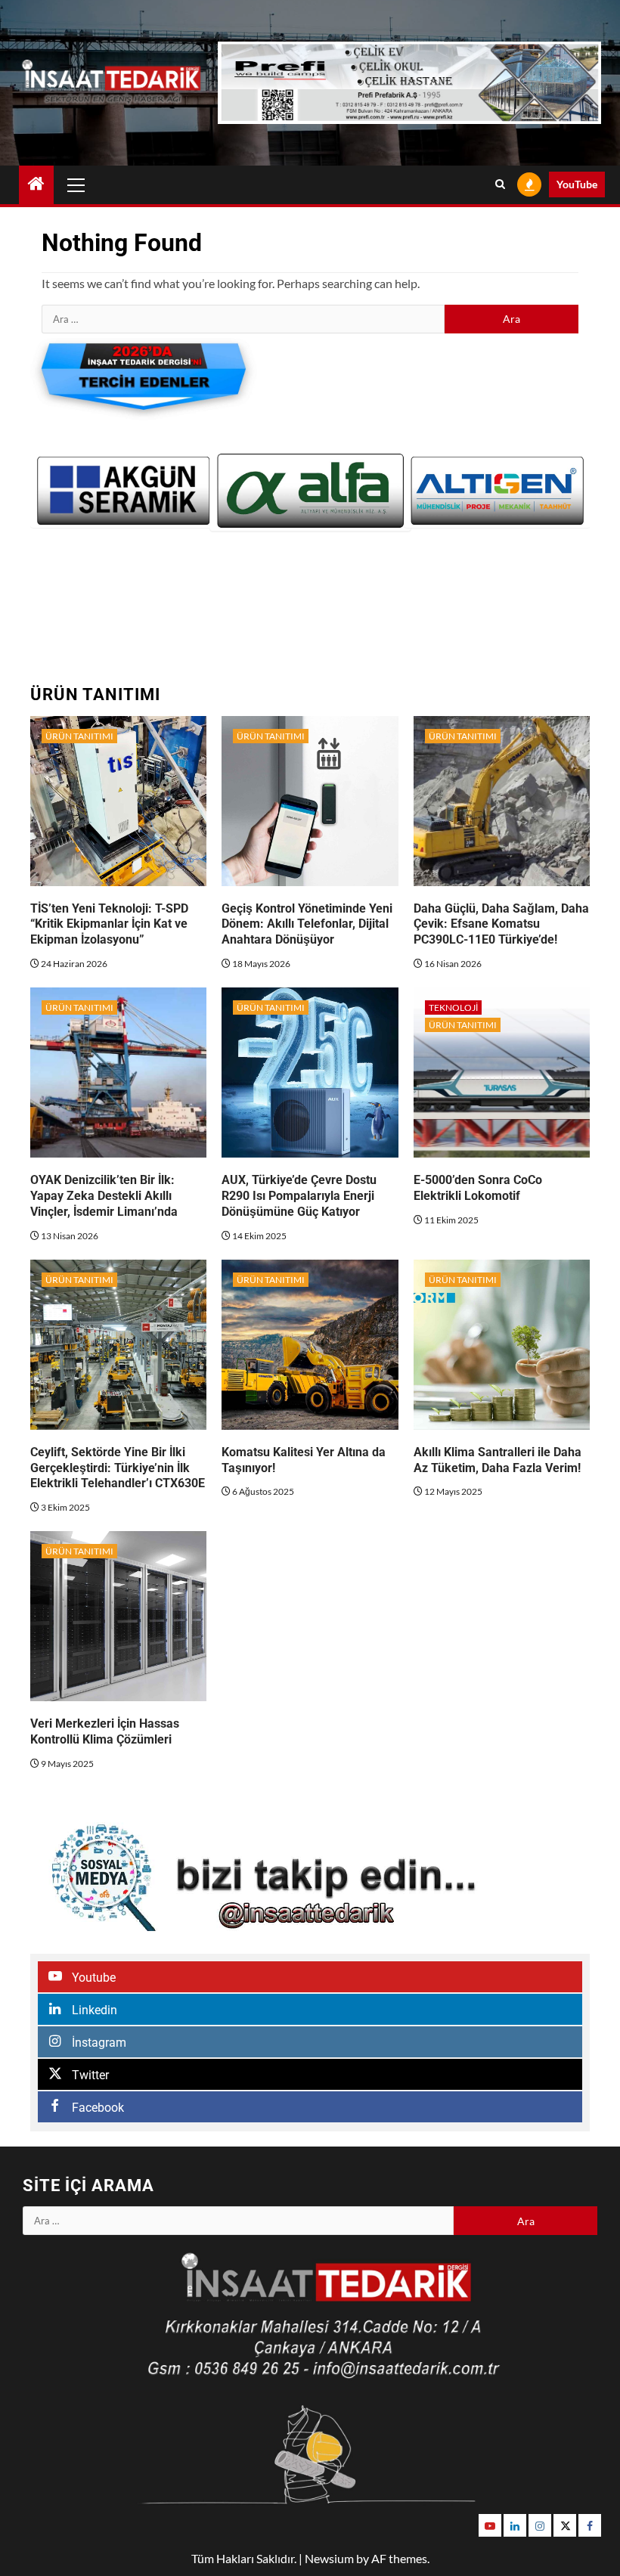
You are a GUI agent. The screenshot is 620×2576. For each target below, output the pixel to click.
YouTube (577, 184)
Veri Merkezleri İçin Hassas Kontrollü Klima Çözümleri (105, 1731)
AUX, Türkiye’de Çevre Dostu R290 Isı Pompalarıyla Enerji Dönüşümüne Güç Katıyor (299, 1196)
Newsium (329, 2558)
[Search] (500, 184)
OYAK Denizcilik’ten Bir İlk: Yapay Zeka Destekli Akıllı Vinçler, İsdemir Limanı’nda (104, 1196)
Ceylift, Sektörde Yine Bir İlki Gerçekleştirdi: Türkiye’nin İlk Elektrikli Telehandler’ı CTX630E (118, 1468)
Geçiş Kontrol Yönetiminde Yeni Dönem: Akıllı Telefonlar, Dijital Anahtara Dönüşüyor (307, 924)
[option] (124, 491)
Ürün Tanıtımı (79, 736)
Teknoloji (453, 1007)
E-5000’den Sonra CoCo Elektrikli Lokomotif (478, 1188)
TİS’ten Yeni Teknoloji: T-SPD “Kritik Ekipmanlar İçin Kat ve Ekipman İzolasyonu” (109, 924)
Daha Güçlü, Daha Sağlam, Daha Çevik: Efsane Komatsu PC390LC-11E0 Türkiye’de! (501, 924)
